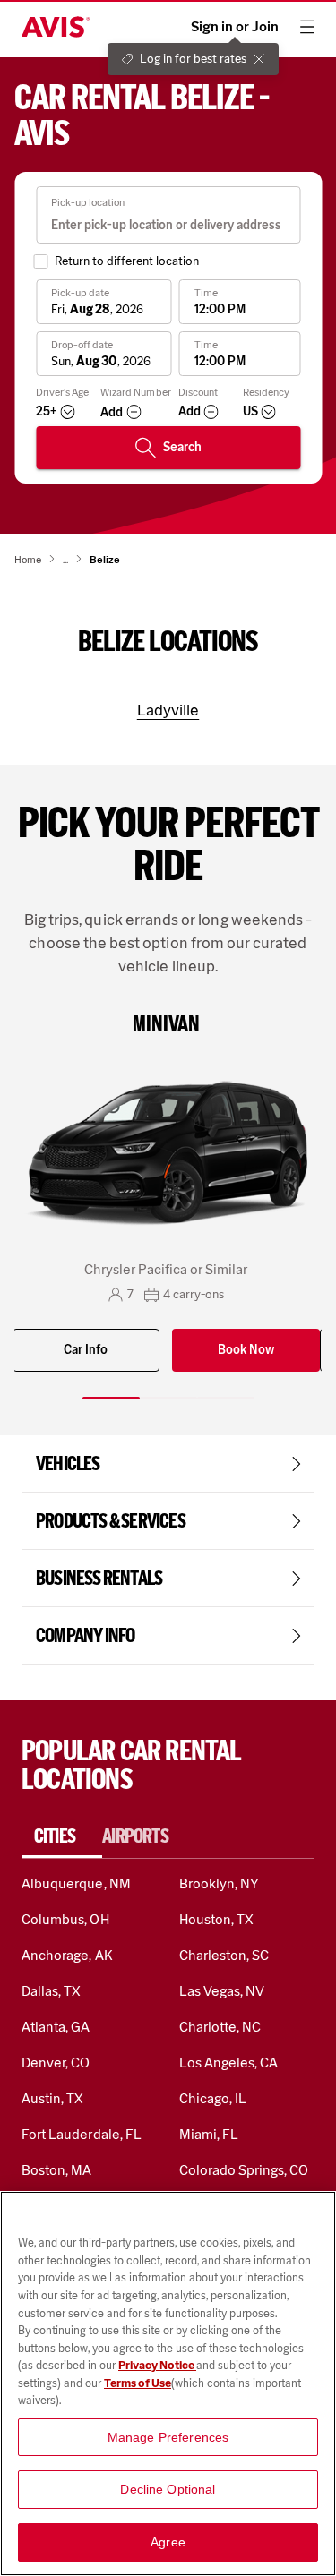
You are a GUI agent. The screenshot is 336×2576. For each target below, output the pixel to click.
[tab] (62, 1836)
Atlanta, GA (56, 2027)
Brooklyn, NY (220, 1883)
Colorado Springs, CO (244, 2170)
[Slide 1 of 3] (111, 1398)
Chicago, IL (213, 2098)
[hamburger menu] (307, 27)
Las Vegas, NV (222, 1991)
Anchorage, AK (67, 1955)
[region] (168, 2383)
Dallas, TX (51, 1991)
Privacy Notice (157, 2365)
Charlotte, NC (220, 2027)
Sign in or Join (235, 27)
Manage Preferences (168, 2437)
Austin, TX (52, 2098)
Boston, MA (56, 2170)
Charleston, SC (224, 1955)
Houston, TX (217, 1919)
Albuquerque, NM (76, 1883)
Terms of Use (138, 2383)
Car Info (86, 1350)
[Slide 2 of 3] (168, 1398)
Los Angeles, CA (229, 2063)
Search (182, 447)
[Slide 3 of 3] (226, 1398)
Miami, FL (209, 2134)
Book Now (246, 1350)
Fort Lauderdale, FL (82, 2134)
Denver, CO (56, 2063)
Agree (168, 2542)
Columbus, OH (65, 1919)
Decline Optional (168, 2489)
